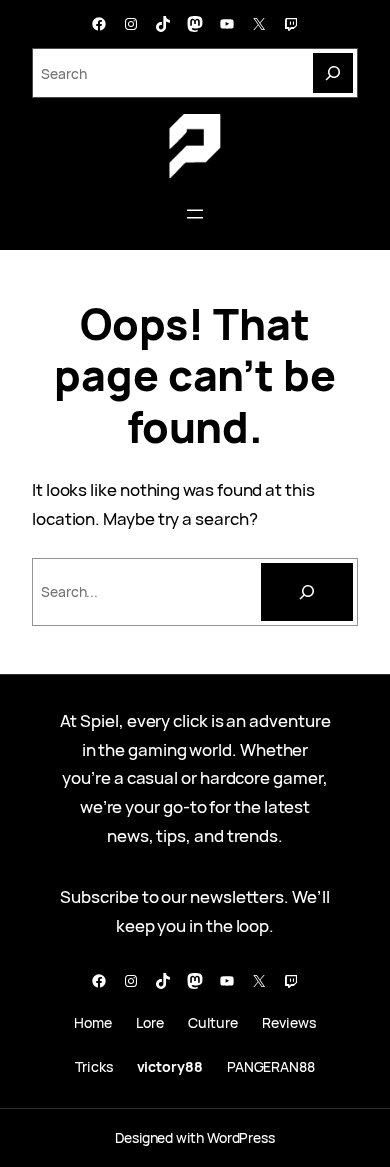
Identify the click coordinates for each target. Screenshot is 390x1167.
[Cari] (307, 592)
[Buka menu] (195, 214)
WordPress (241, 1137)
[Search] (333, 73)
